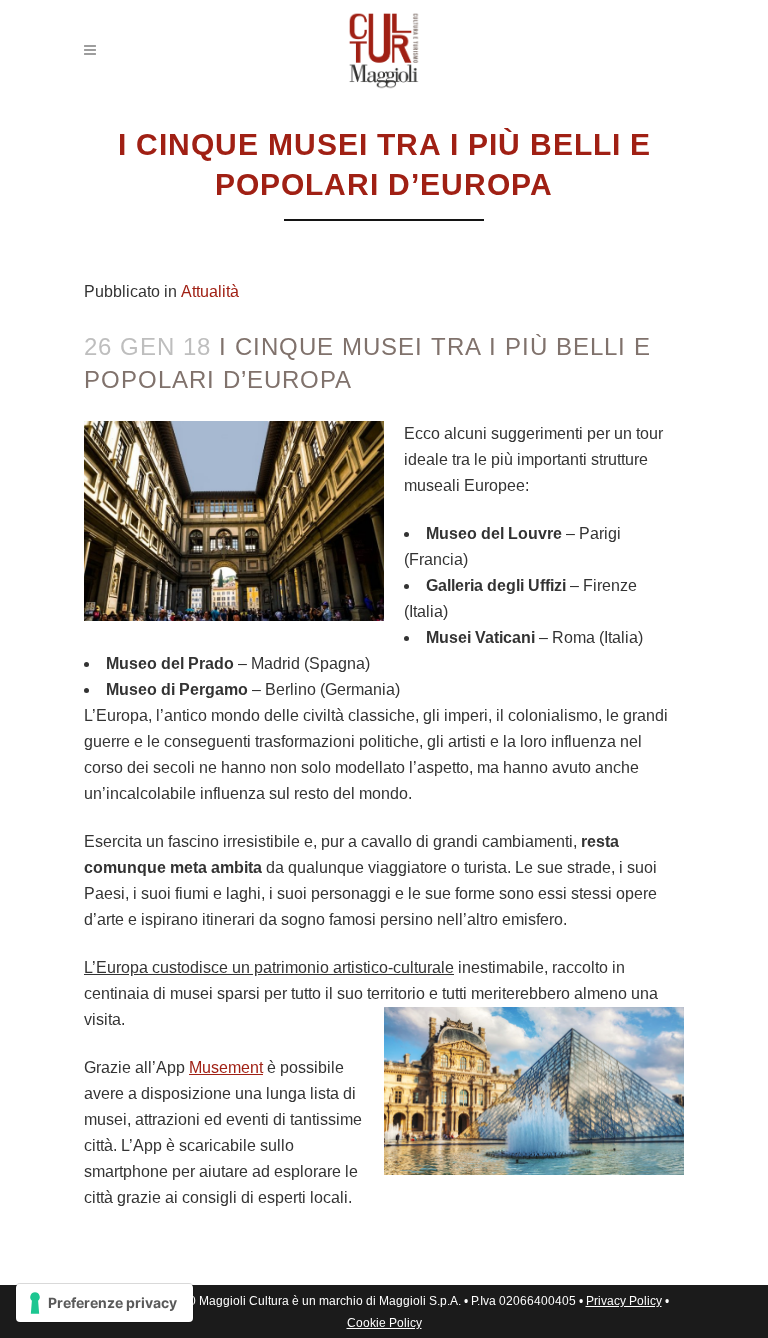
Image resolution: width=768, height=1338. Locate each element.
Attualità (210, 291)
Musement (226, 1067)
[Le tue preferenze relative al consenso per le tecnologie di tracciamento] (104, 1303)
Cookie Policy (384, 1323)
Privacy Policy (624, 1301)
